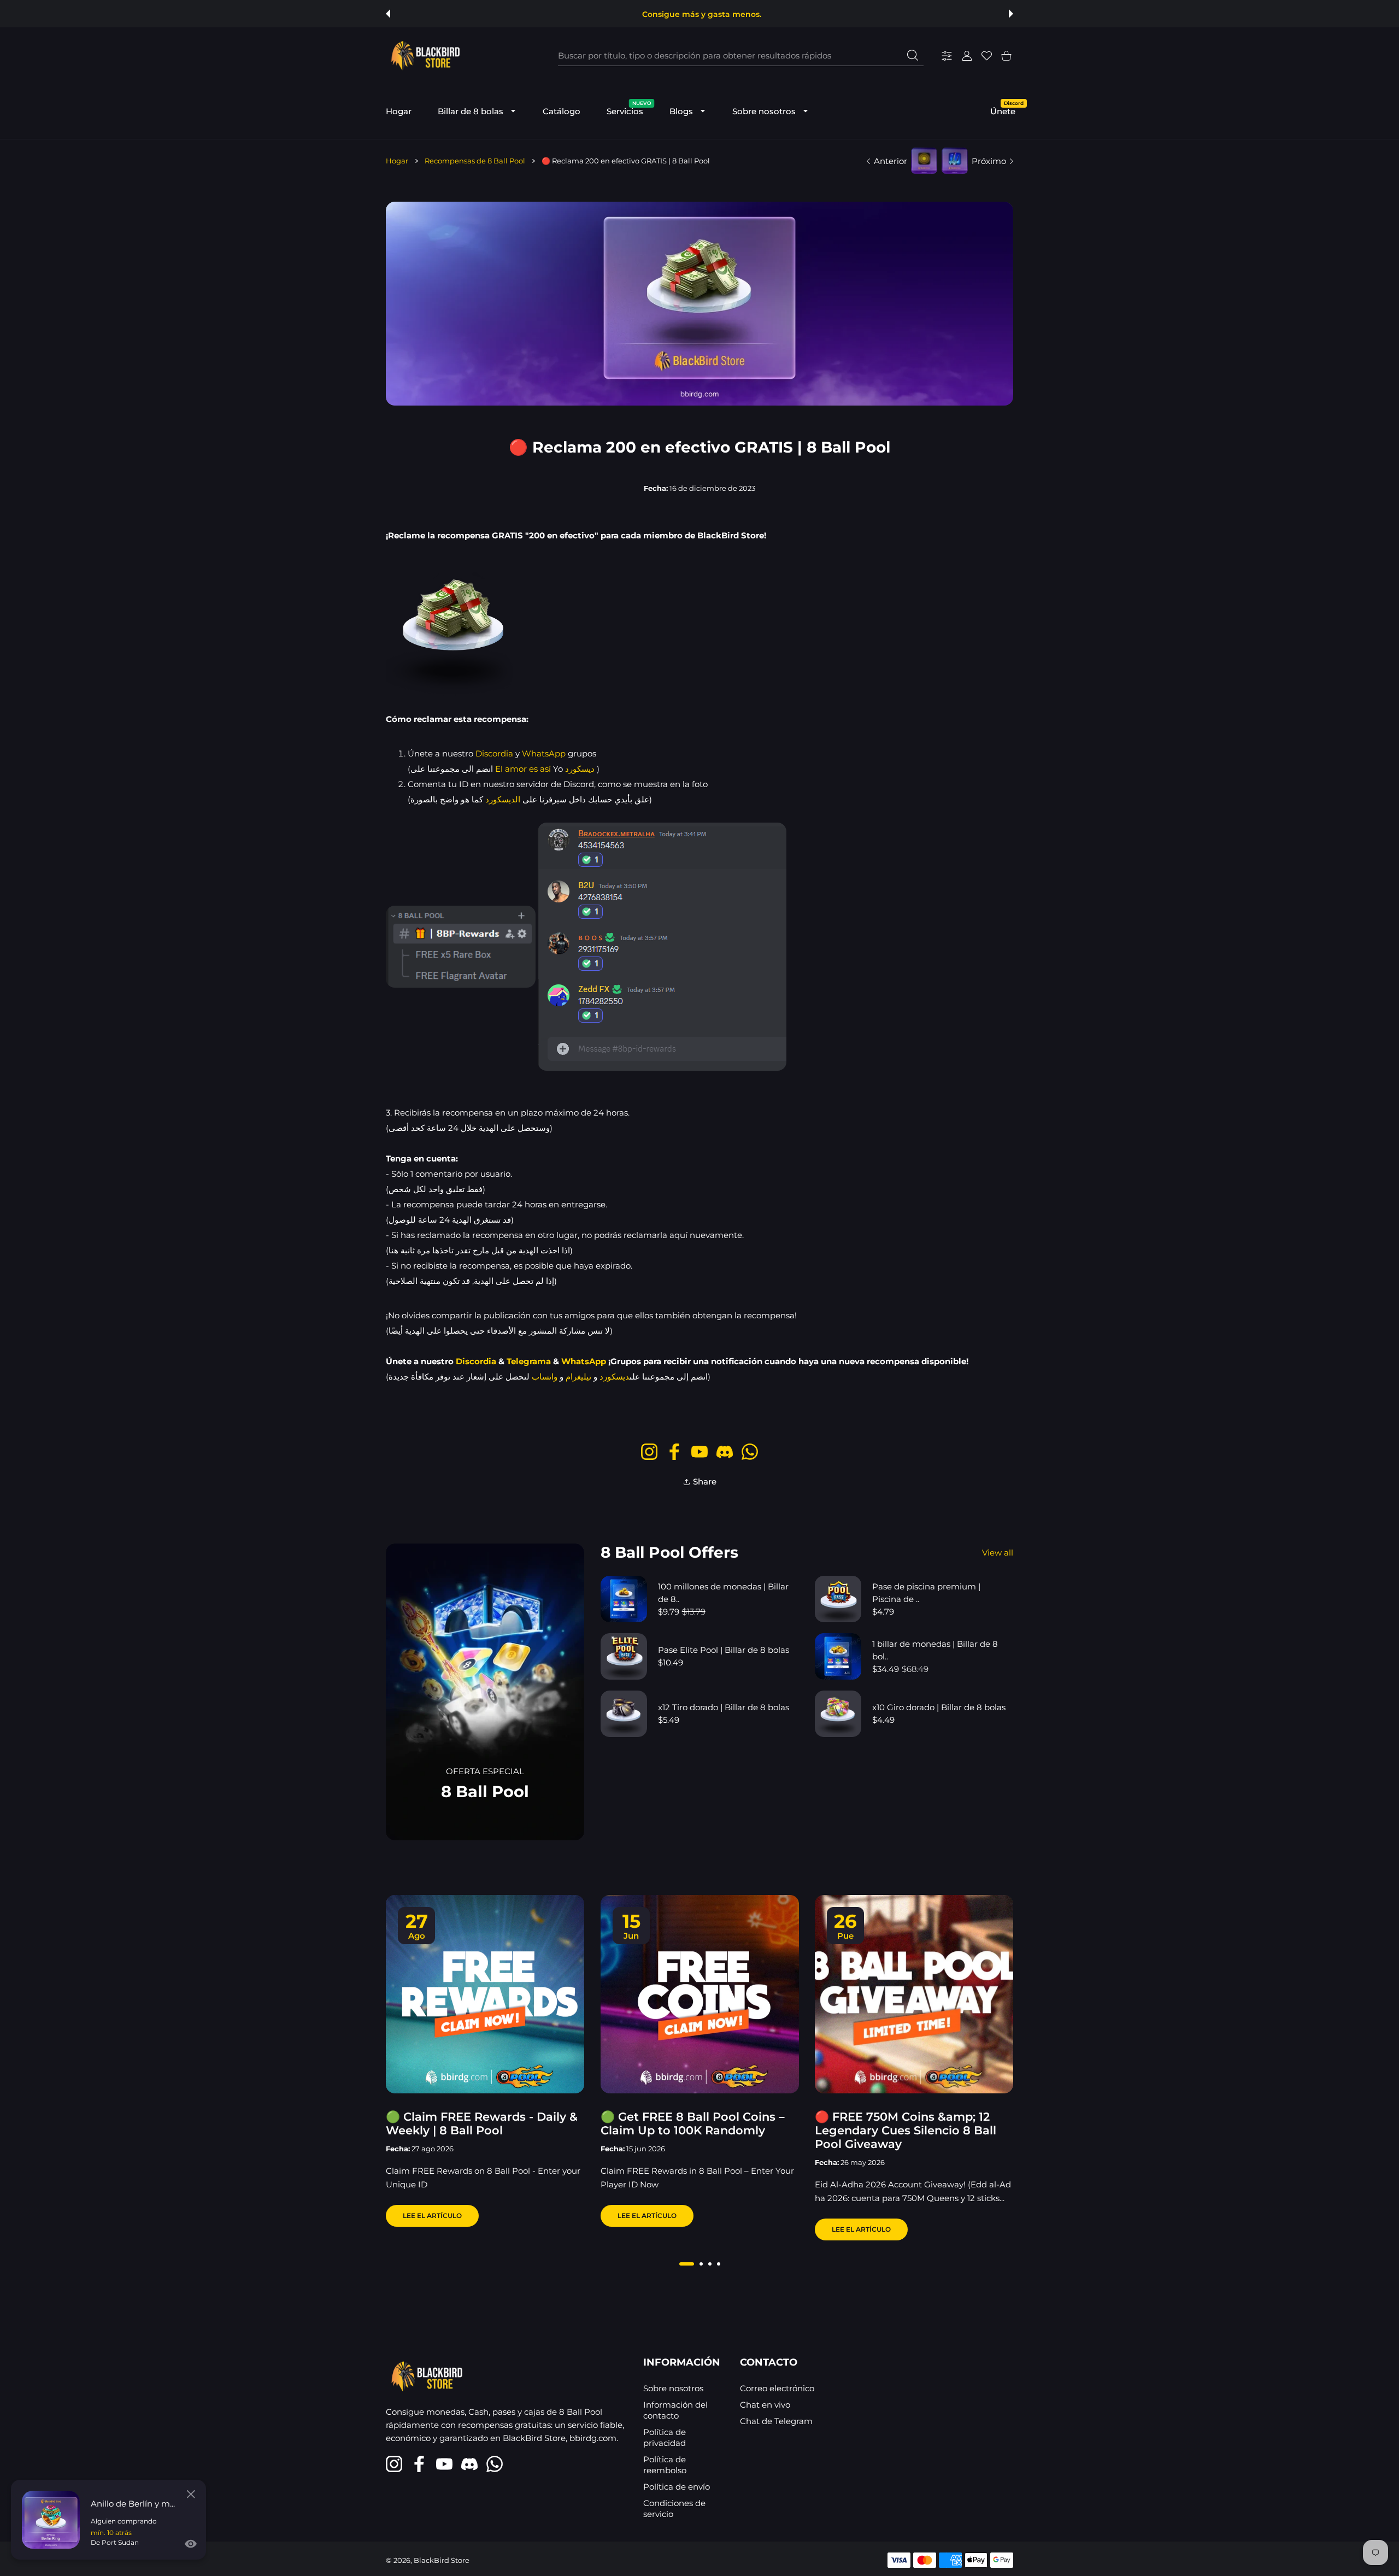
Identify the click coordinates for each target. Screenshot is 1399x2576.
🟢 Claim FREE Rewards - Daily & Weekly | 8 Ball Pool (482, 2123)
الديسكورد (503, 799)
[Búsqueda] (913, 55)
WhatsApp (544, 753)
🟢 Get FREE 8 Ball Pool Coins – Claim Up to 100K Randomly (693, 2123)
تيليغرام (578, 1377)
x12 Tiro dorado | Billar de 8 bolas (724, 1707)
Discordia (494, 753)
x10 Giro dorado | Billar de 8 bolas (939, 1707)
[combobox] (741, 56)
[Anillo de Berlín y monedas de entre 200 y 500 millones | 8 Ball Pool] (51, 2520)
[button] (388, 14)
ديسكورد (580, 769)
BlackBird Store (442, 2560)
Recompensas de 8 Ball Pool (475, 161)
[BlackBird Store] (424, 56)
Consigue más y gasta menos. (702, 14)
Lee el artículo (432, 2216)
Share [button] (705, 1481)
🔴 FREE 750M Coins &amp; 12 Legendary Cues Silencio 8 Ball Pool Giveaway (906, 2130)
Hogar (397, 161)
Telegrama (529, 1361)
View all (998, 1553)
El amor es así (523, 769)
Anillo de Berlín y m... (133, 2504)
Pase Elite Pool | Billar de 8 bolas (724, 1650)
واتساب (545, 1377)
